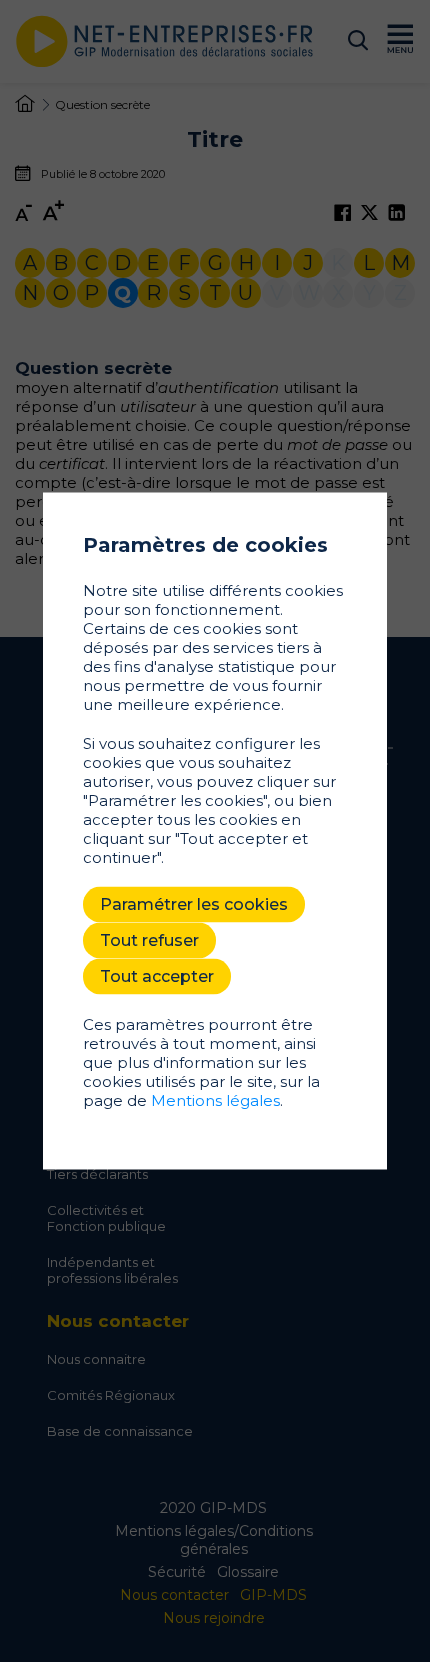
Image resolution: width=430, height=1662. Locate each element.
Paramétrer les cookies (194, 904)
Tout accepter (157, 976)
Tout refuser (149, 940)
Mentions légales (215, 1100)
